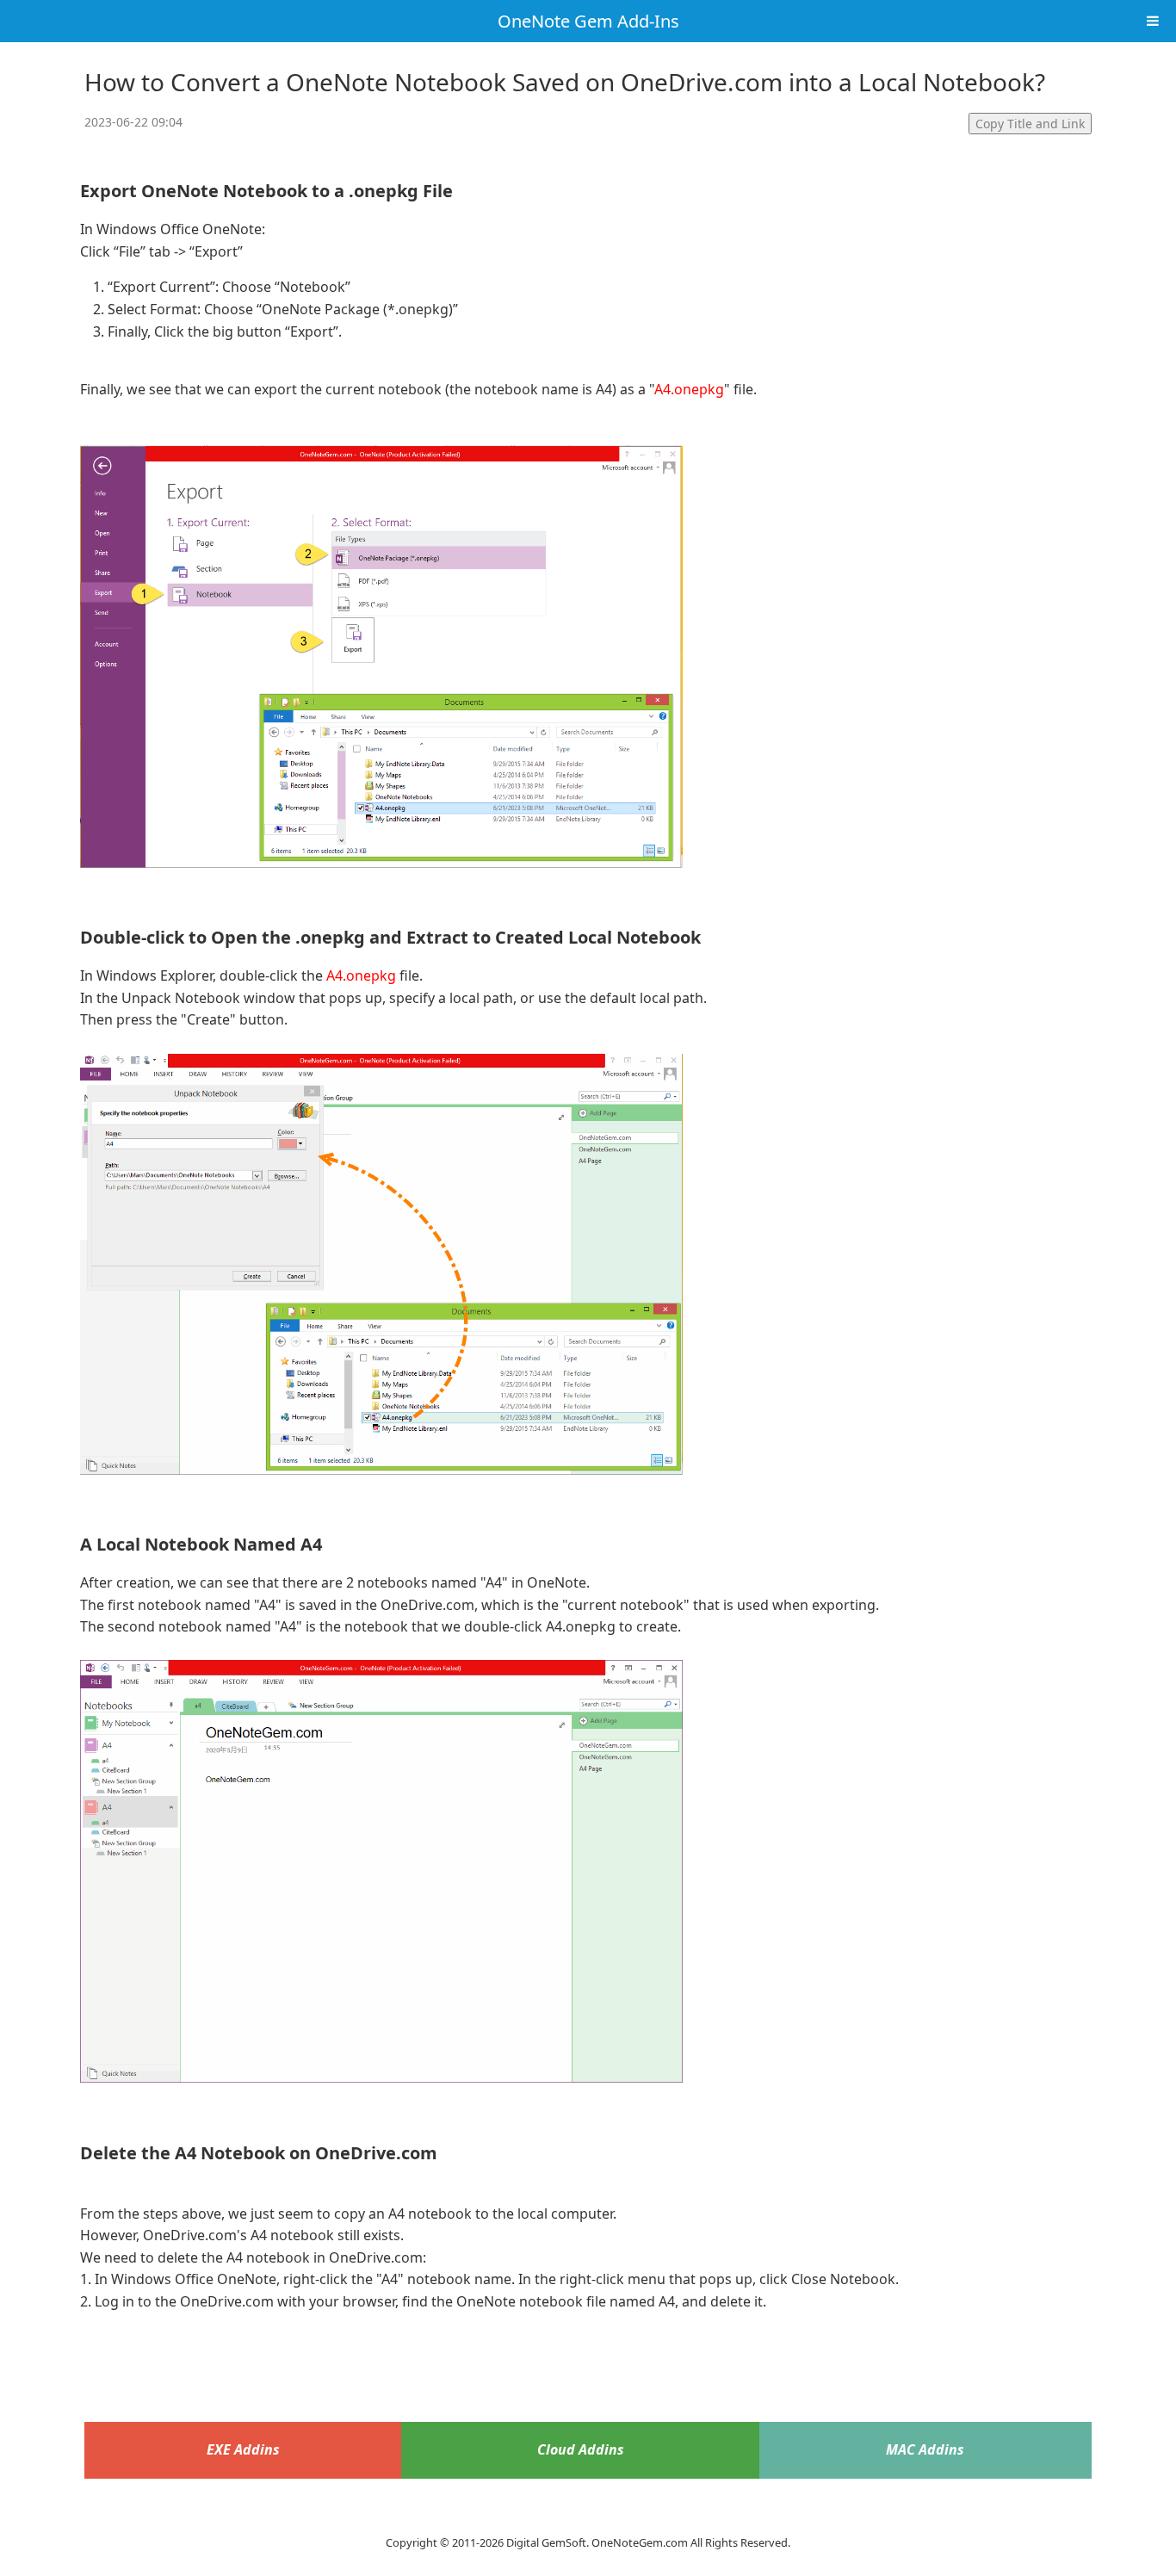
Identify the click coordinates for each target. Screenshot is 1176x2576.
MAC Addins (925, 2449)
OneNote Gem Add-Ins (588, 21)
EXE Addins (243, 2449)
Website (588, 2521)
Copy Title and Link (1030, 124)
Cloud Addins (581, 2449)
